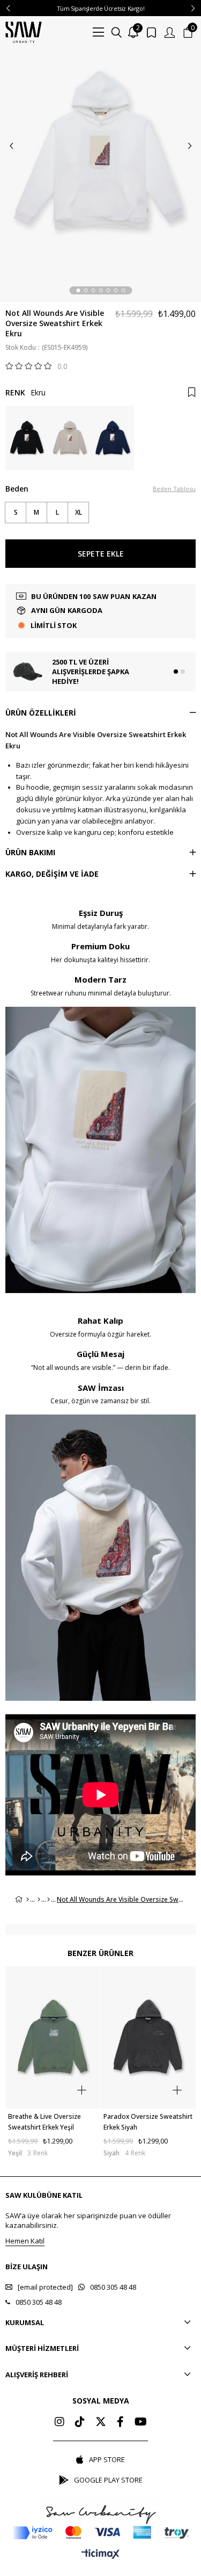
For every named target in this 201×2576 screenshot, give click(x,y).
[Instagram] (59, 2422)
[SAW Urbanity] (24, 32)
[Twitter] (101, 2422)
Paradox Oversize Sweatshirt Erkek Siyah (148, 2122)
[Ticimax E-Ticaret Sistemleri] (100, 2555)
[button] (78, 290)
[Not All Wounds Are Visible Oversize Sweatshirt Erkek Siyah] (27, 438)
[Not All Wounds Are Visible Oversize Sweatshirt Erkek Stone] (70, 438)
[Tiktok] (80, 2422)
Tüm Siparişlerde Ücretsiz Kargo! (101, 8)
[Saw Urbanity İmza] (101, 2512)
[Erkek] (39, 1900)
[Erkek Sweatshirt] (49, 1900)
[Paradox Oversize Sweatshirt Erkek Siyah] (148, 2038)
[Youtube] (141, 2422)
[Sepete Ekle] (82, 2090)
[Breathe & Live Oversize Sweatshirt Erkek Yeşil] (53, 2038)
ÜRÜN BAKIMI (30, 852)
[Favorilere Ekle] (192, 392)
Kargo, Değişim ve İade (52, 874)
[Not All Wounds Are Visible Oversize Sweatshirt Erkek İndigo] (113, 438)
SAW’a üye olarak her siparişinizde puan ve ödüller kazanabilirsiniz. (88, 2220)
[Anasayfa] (28, 1900)
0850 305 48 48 (113, 2287)
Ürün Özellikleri (41, 713)
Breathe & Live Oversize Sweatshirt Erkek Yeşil (44, 2122)
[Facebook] (120, 2422)
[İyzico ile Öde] (100, 2533)
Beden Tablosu (174, 489)
